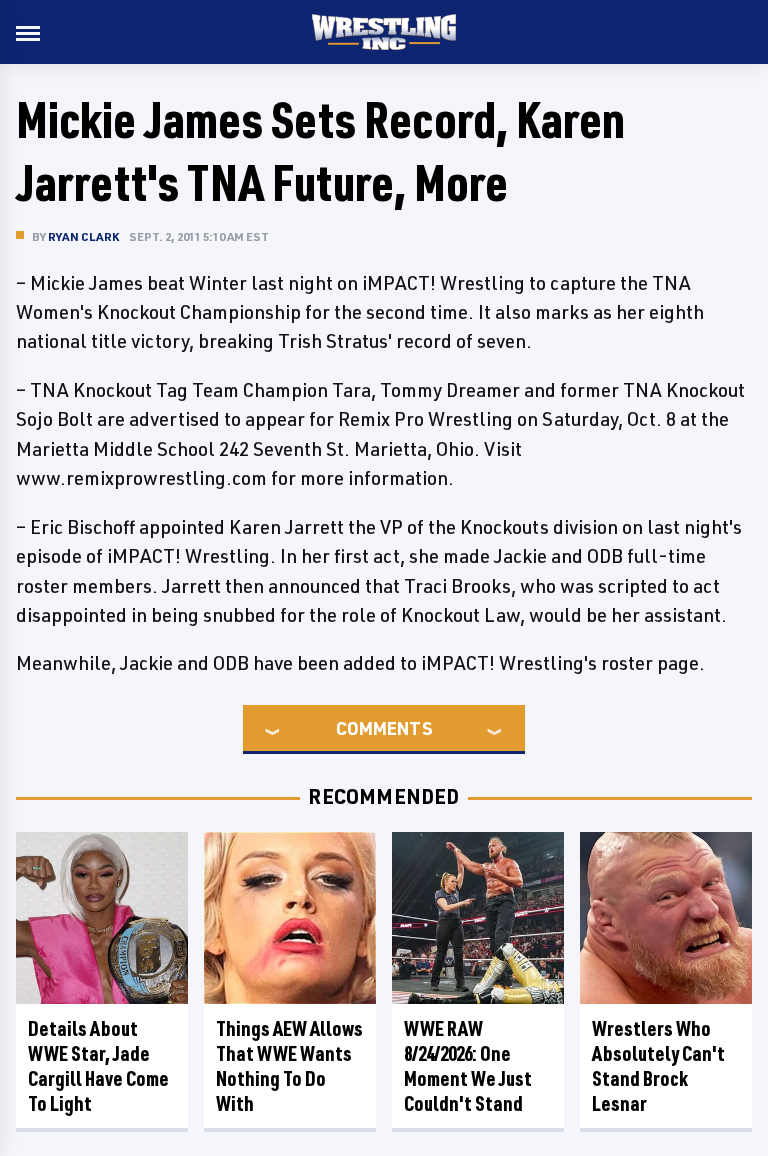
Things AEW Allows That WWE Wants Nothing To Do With (289, 1066)
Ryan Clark (83, 236)
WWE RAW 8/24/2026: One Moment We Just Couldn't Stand (468, 1066)
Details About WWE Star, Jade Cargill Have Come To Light (98, 1066)
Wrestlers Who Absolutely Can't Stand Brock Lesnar (658, 1066)
